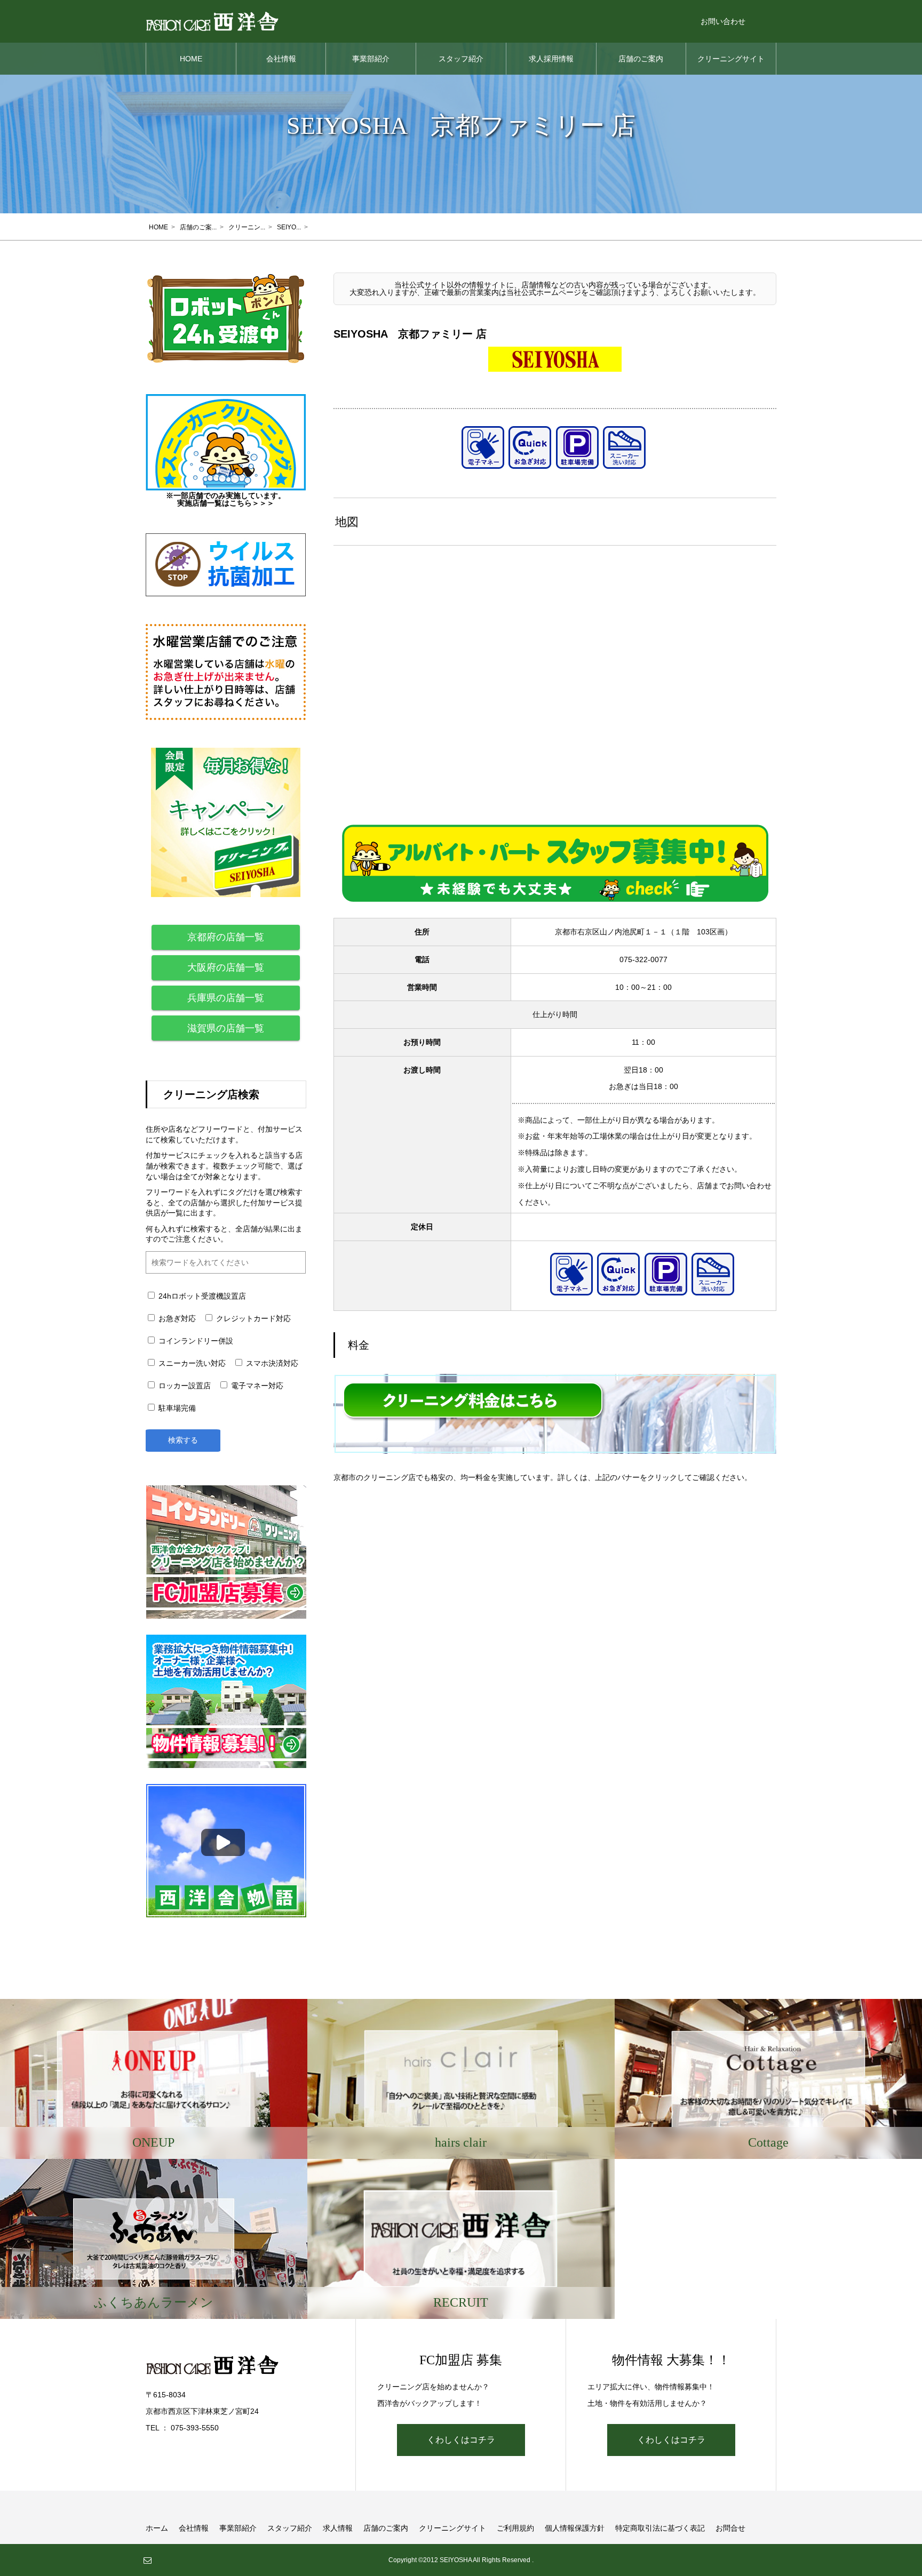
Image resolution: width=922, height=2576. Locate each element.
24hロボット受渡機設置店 (201, 1296)
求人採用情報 (551, 59)
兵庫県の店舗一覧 (226, 998)
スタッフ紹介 (461, 59)
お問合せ (730, 2528)
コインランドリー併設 (195, 1341)
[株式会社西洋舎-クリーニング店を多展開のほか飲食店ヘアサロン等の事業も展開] (212, 21)
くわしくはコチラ (461, 2440)
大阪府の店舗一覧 (226, 967)
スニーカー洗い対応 (191, 1363)
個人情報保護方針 (575, 2528)
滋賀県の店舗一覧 (226, 1028)
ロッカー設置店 (184, 1386)
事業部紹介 (371, 59)
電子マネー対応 (256, 1386)
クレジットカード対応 (252, 1318)
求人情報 (338, 2528)
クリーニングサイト (731, 59)
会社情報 (281, 59)
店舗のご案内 (641, 59)
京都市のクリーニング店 (375, 1477)
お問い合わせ (723, 21)
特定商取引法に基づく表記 (660, 2528)
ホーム (157, 2528)
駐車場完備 (176, 1408)
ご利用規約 (515, 2528)
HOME (191, 59)
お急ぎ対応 (176, 1318)
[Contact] (147, 2560)
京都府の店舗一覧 (226, 937)
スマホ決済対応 (271, 1363)
